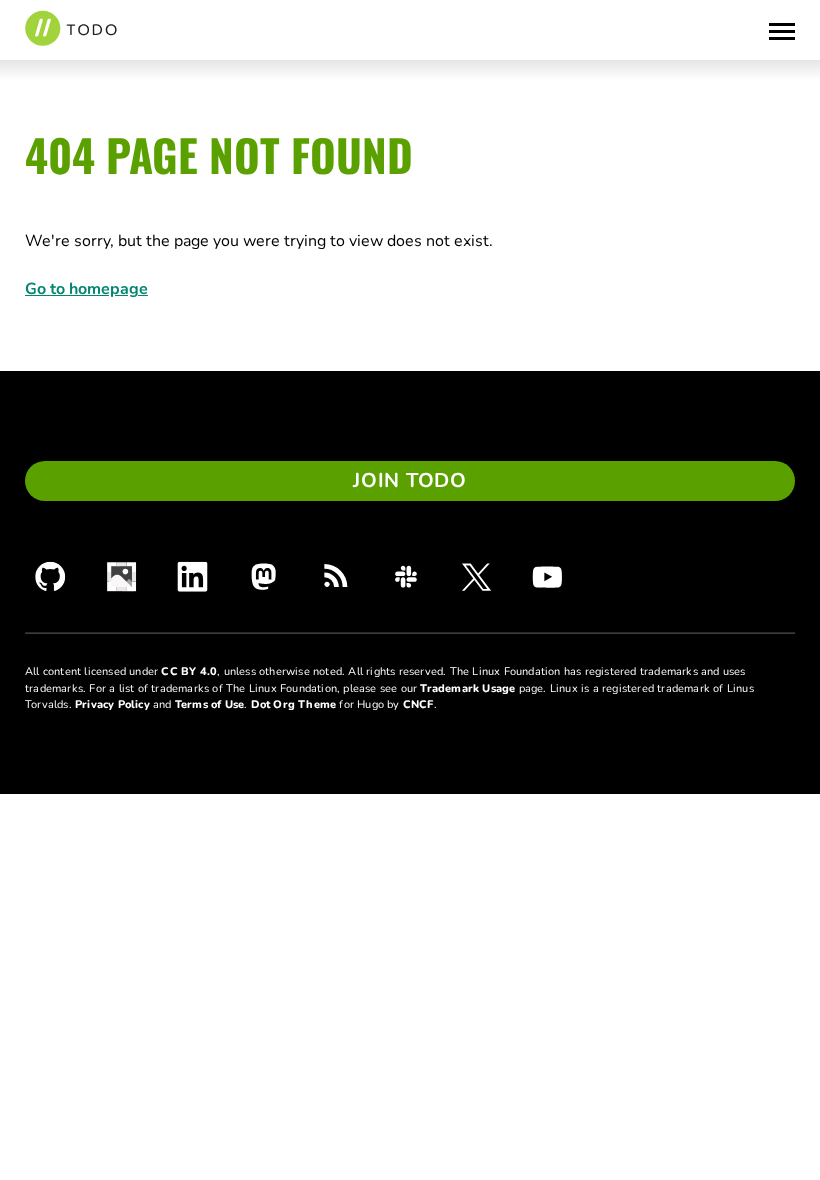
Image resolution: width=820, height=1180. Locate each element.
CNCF (418, 704)
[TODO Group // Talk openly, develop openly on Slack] (405, 576)
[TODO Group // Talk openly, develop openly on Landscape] (121, 576)
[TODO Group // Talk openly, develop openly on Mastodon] (263, 576)
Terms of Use (209, 704)
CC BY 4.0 (189, 671)
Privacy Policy (112, 704)
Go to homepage (86, 289)
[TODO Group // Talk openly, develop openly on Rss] (334, 576)
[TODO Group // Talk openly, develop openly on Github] (50, 576)
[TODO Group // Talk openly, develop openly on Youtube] (547, 577)
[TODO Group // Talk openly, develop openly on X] (476, 577)
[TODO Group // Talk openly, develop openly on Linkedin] (192, 576)
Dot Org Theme (294, 704)
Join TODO (409, 480)
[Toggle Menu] (782, 30)
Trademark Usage (467, 688)
